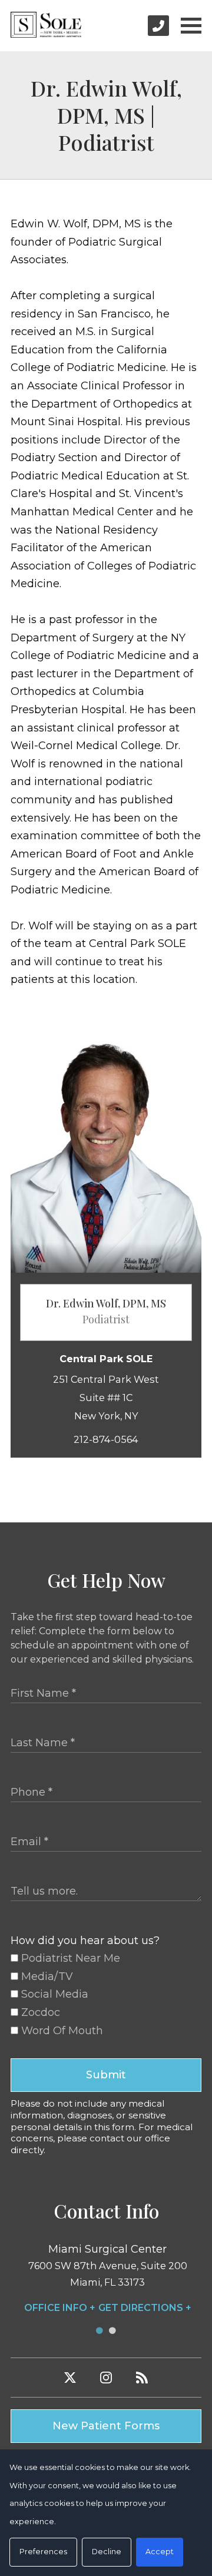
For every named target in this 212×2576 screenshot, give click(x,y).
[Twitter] (70, 2378)
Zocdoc (39, 2012)
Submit (106, 2075)
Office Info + (60, 2308)
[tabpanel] (107, 2279)
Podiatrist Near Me (69, 1958)
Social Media (53, 1994)
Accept (160, 2552)
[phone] (158, 26)
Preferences (43, 2552)
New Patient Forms (106, 2426)
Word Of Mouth (61, 2031)
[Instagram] (106, 2378)
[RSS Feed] (142, 2378)
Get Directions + (145, 2308)
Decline (107, 2552)
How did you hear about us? (85, 1941)
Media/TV (46, 1976)
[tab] (100, 2331)
